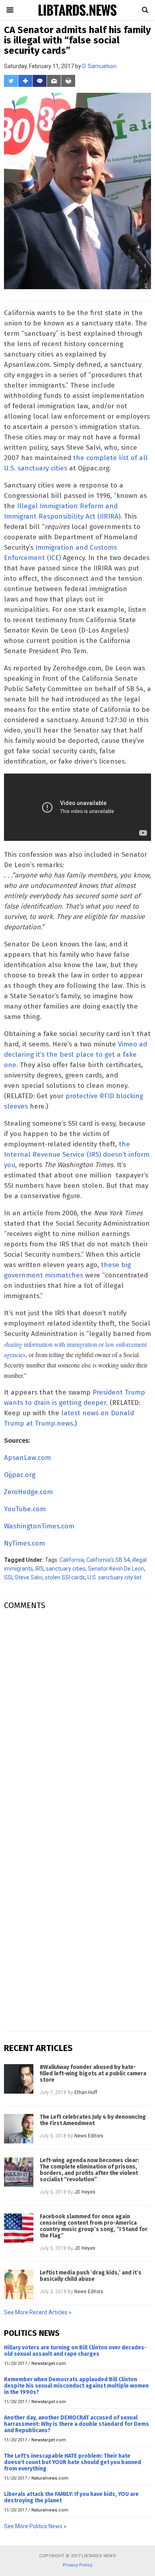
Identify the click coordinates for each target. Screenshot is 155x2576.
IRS (40, 1569)
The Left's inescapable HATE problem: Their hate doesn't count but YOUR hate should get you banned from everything (73, 2462)
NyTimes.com (24, 1543)
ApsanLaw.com (27, 1458)
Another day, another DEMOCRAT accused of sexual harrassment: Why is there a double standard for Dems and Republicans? (77, 2424)
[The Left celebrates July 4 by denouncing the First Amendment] (19, 2129)
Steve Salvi (29, 1577)
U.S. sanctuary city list (114, 1577)
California (72, 1560)
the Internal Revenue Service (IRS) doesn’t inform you (77, 1155)
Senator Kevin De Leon (116, 1569)
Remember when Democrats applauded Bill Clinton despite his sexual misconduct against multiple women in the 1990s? (76, 2386)
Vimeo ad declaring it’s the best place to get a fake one (76, 1055)
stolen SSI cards (65, 1577)
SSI (8, 1577)
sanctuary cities (66, 1569)
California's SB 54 (108, 1560)
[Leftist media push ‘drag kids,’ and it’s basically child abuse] (19, 2284)
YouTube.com (25, 1509)
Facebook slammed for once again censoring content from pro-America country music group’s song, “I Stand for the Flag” (94, 2226)
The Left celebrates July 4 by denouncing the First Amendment (93, 2120)
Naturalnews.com (50, 2478)
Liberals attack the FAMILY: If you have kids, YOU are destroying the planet (71, 2497)
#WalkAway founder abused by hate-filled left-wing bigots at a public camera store (93, 2074)
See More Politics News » (35, 2526)
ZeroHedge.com (28, 1492)
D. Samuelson (99, 66)
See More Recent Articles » (38, 2312)
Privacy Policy (77, 2565)
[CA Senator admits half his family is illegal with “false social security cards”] (77, 15)
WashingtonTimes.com (39, 1526)
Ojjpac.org (20, 1475)
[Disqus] (77, 1716)
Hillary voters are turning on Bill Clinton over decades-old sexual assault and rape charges (75, 2351)
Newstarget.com (49, 2363)
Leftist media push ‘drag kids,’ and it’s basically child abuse (91, 2276)
